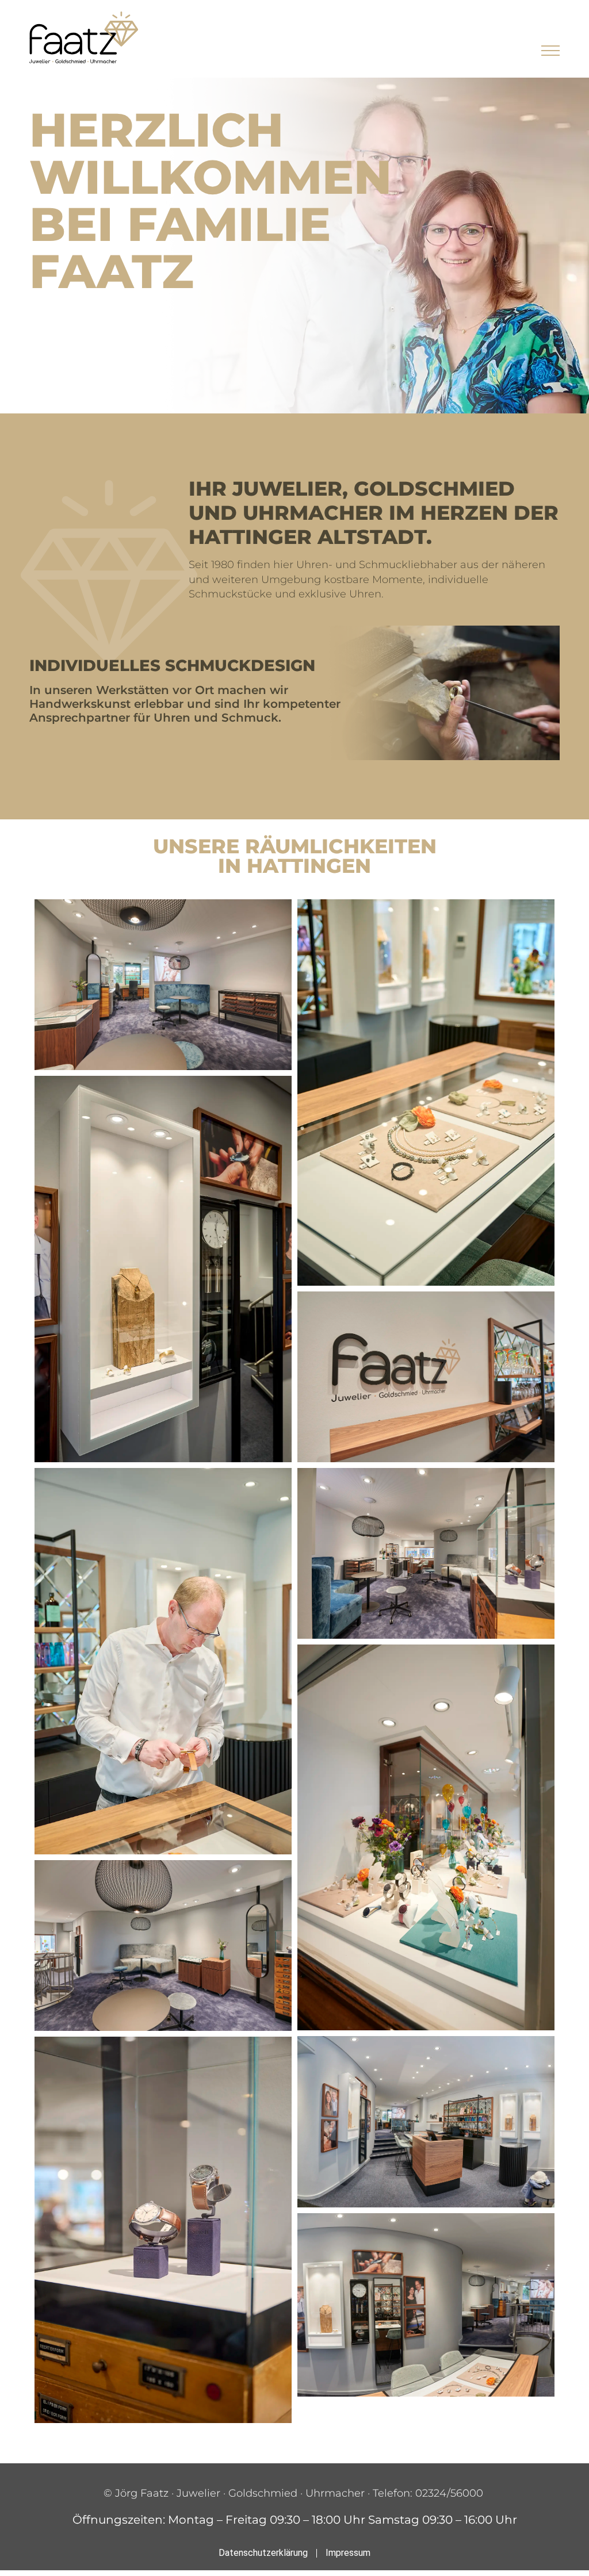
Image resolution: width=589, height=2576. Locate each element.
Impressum (348, 2553)
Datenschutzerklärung (263, 2553)
